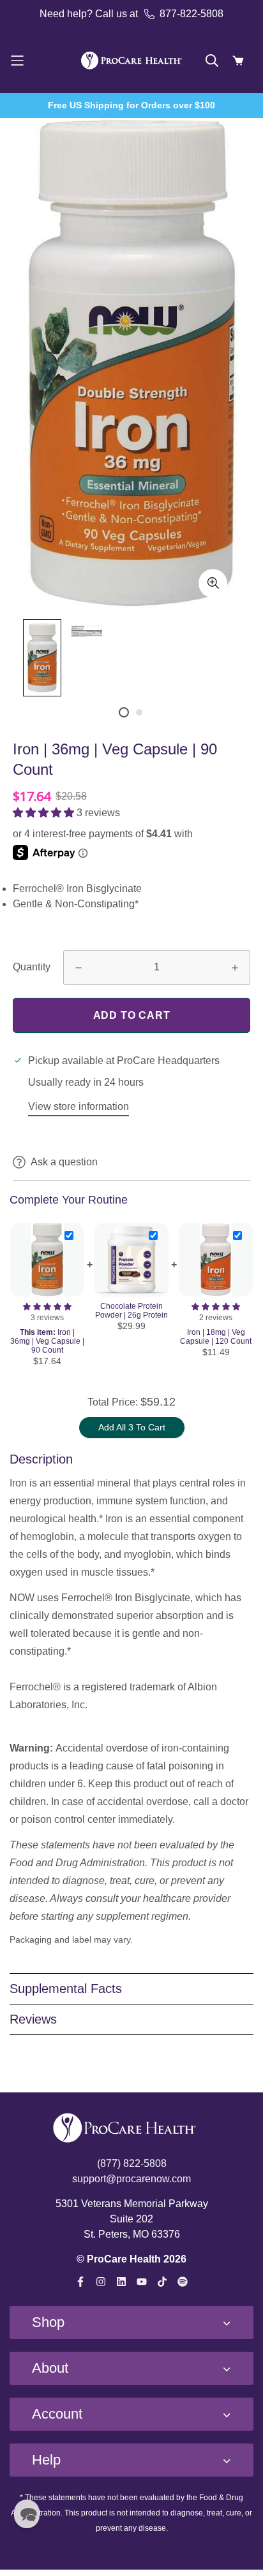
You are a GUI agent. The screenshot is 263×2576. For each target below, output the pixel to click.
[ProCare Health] (131, 61)
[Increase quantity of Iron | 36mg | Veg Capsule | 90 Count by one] (235, 968)
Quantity (32, 967)
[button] (45, 813)
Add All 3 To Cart (132, 1427)
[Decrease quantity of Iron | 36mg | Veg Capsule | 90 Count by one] (79, 968)
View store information (79, 1106)
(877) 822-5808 (132, 2163)
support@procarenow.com (131, 2179)
